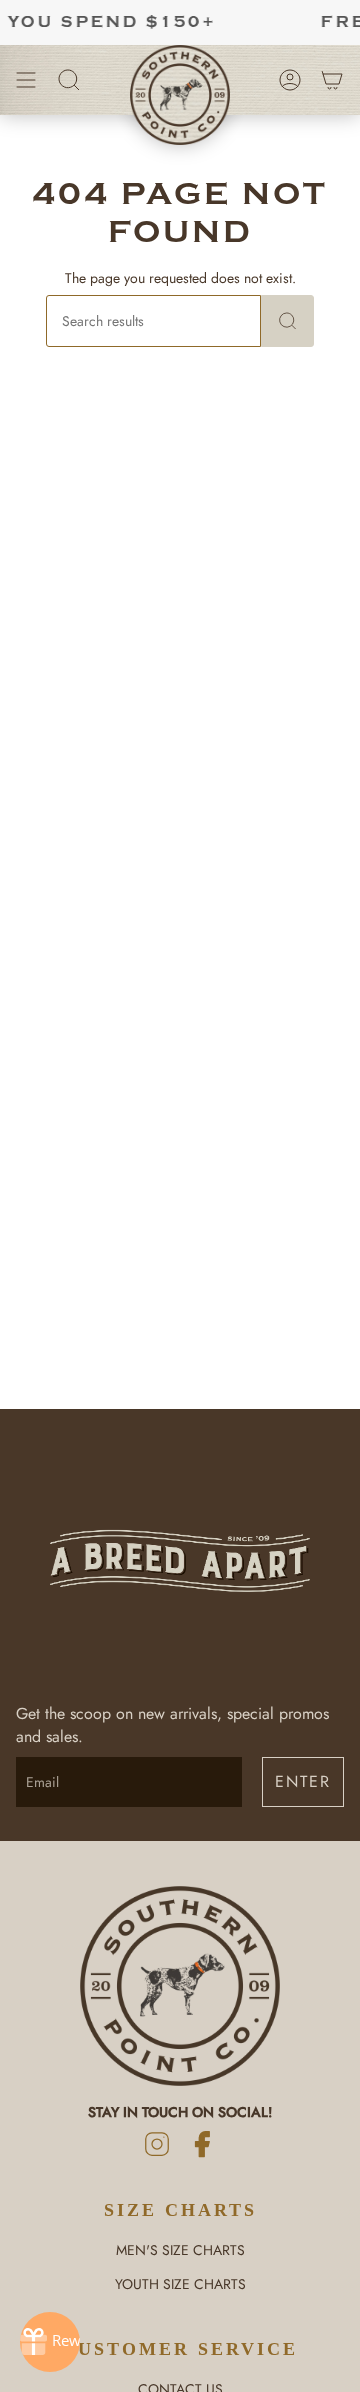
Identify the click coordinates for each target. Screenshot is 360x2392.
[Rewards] (50, 2342)
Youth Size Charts (180, 2284)
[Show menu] (26, 80)
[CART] (332, 80)
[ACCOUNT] (290, 80)
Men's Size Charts (180, 2250)
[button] (69, 80)
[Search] (287, 321)
